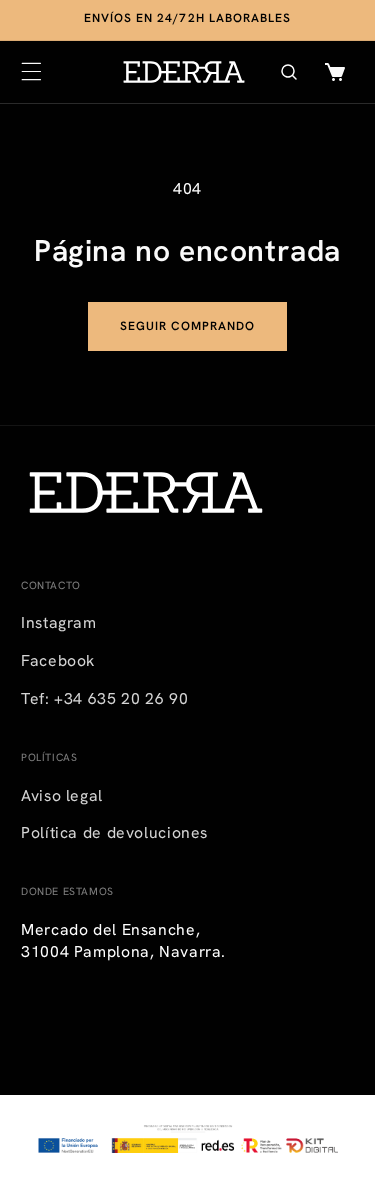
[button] (31, 72)
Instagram (59, 622)
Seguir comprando (188, 326)
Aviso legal (62, 795)
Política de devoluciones (114, 832)
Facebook (58, 660)
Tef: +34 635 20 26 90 (104, 698)
